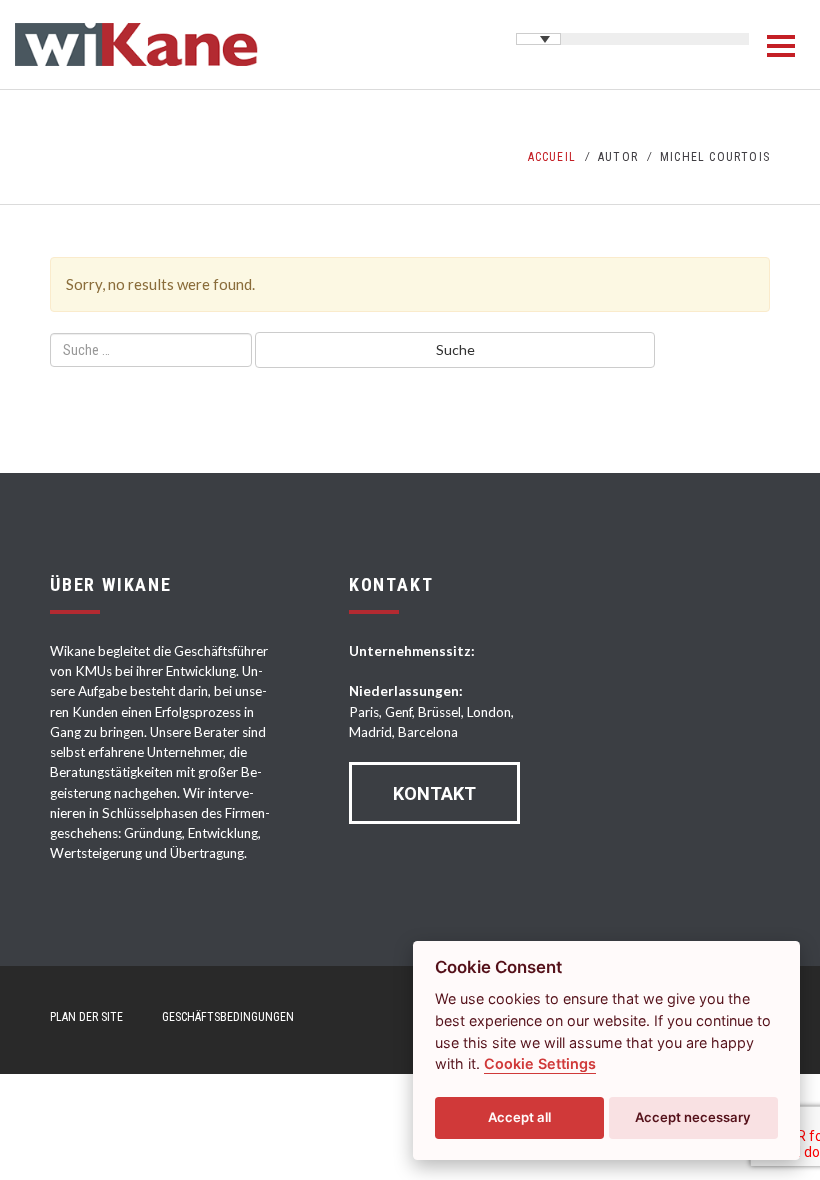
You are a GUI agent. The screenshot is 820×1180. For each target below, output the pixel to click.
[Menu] (781, 46)
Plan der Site (86, 1017)
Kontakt (434, 793)
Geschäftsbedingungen (228, 1017)
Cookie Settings (540, 1063)
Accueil (552, 157)
